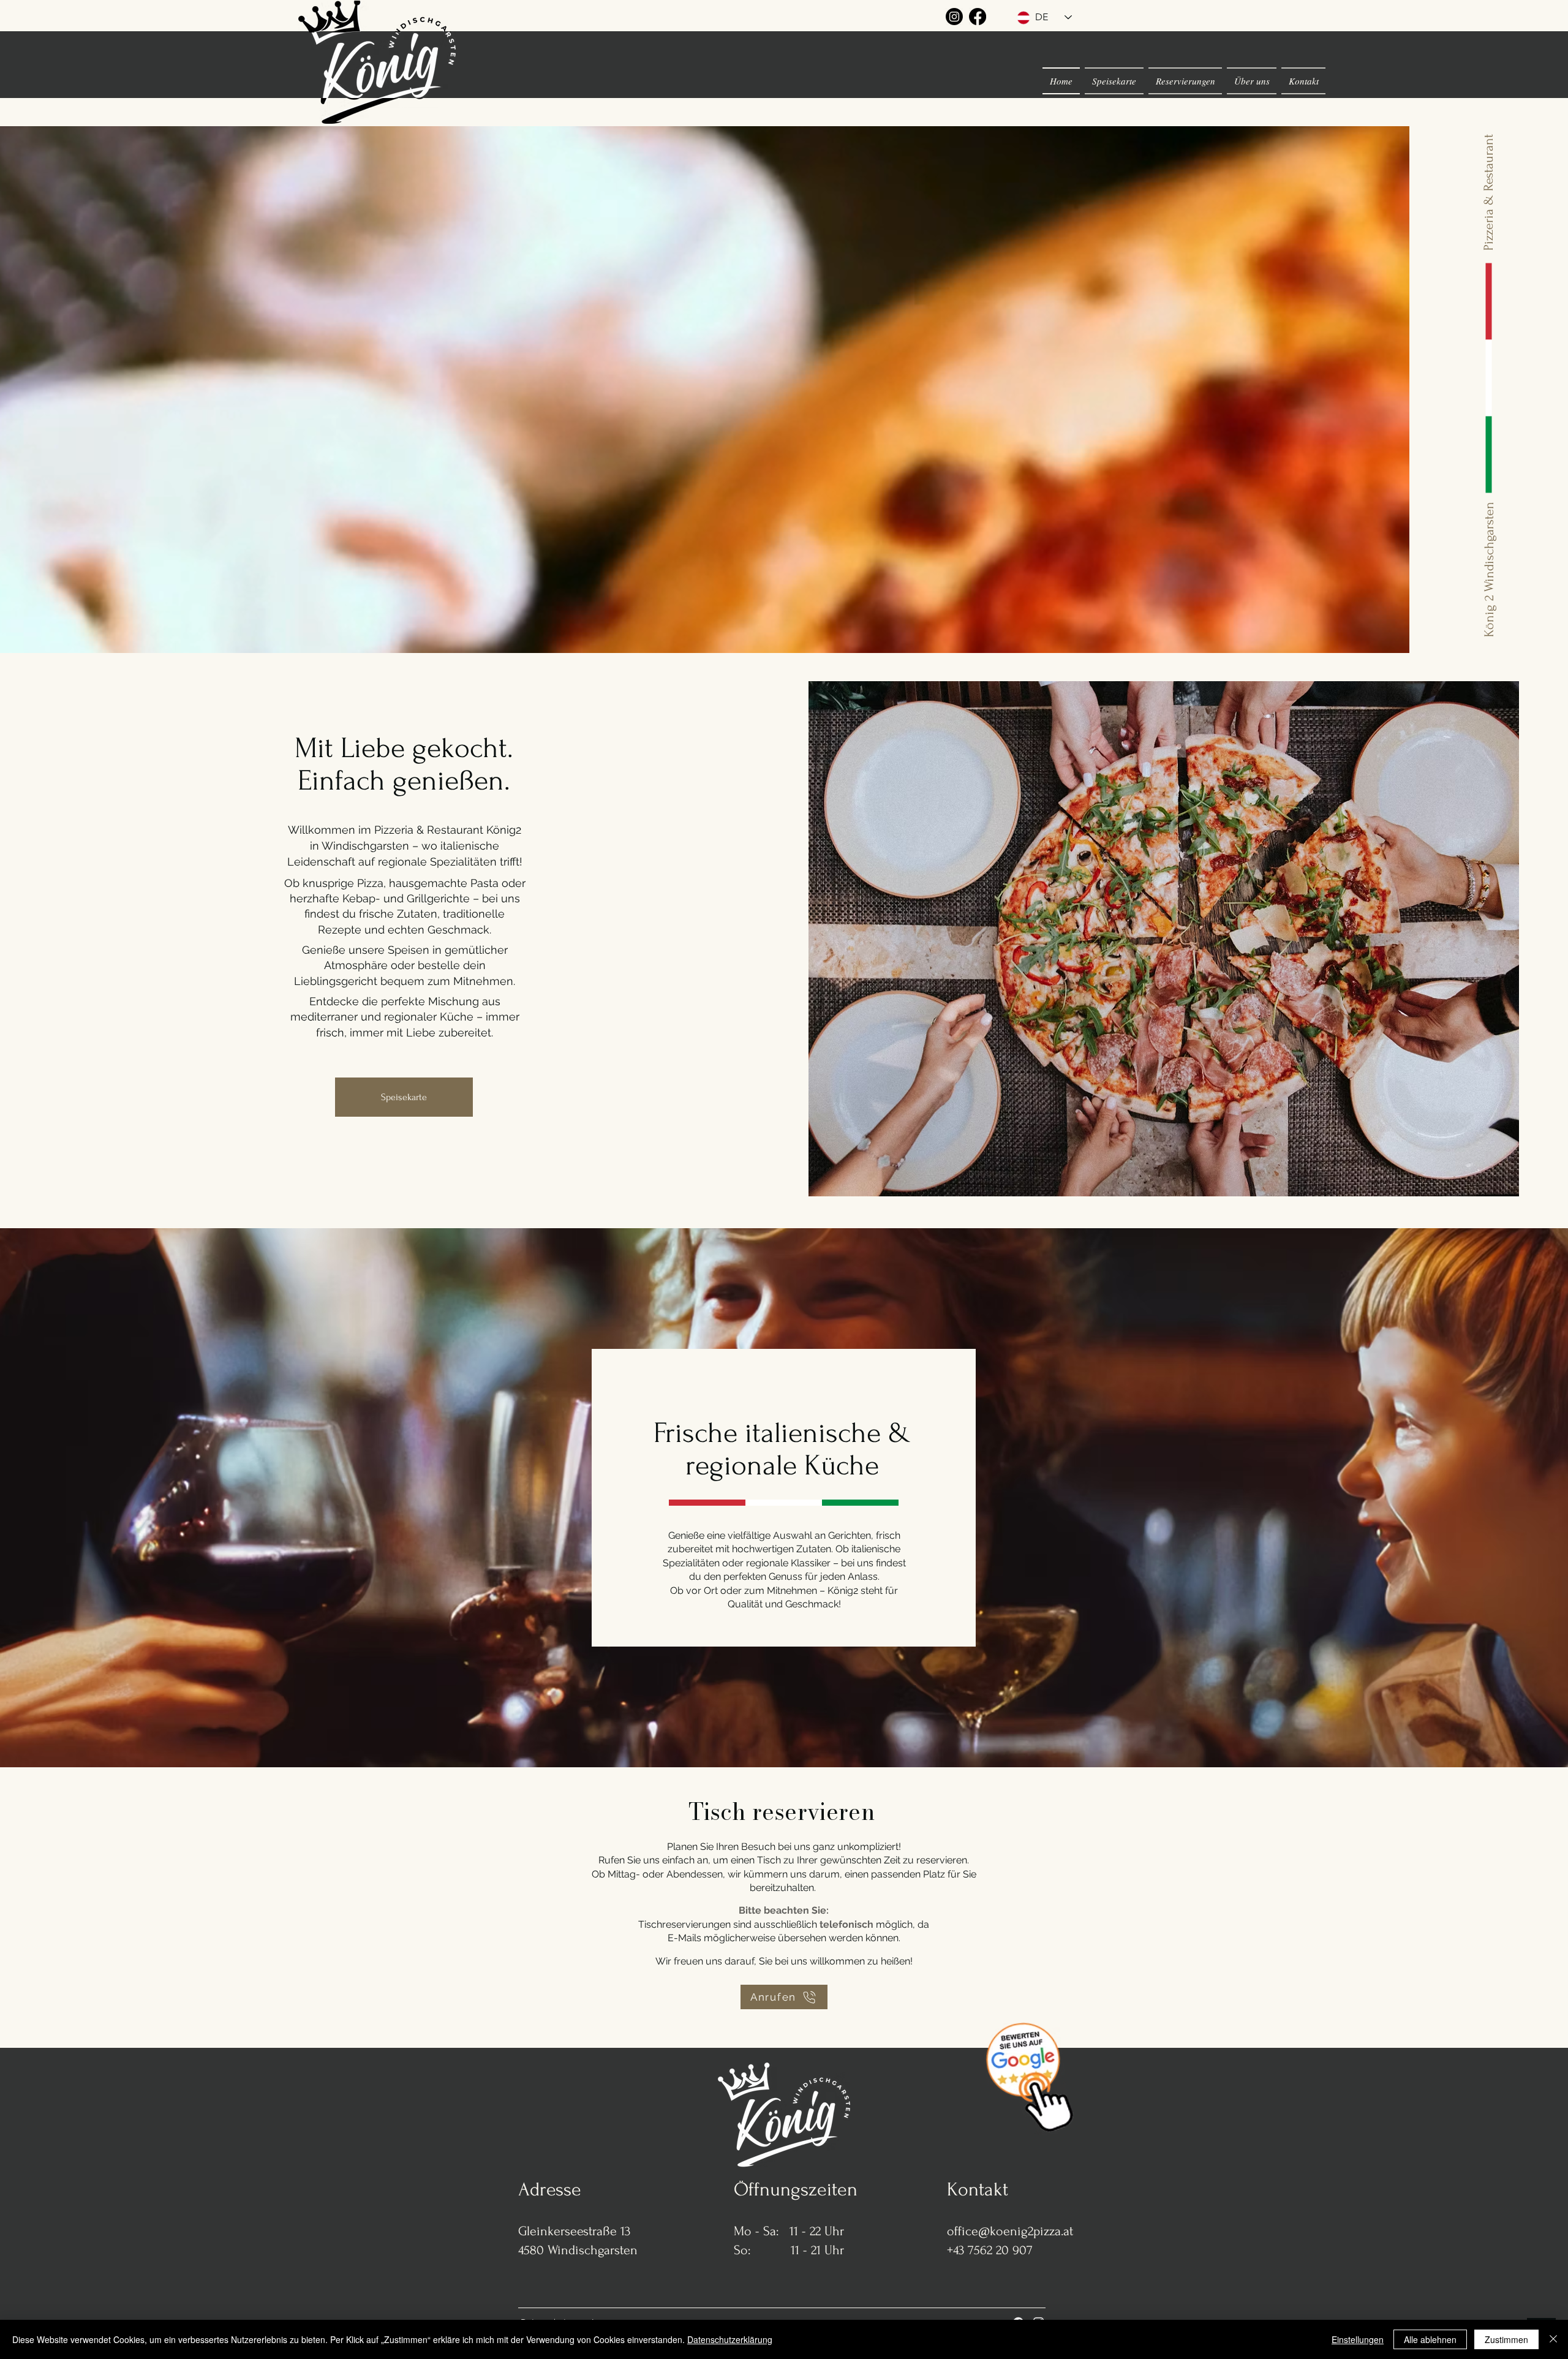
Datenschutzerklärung (730, 2339)
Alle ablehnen (1430, 2339)
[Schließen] (1553, 2339)
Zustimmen (1506, 2339)
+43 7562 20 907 (990, 2250)
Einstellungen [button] (1358, 2339)
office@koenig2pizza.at (1010, 2231)
